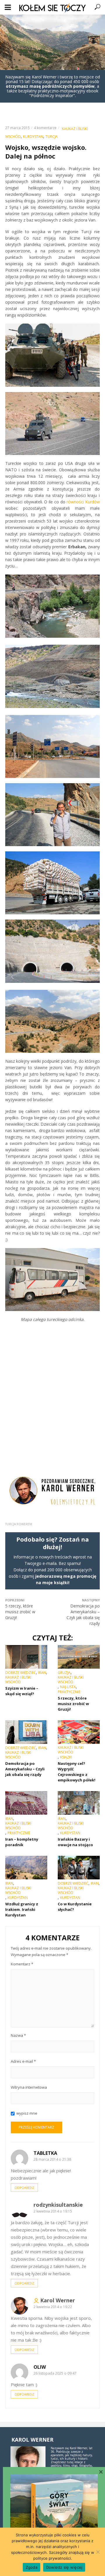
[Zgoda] (98, 2552)
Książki (66, 1757)
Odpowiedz (24, 2188)
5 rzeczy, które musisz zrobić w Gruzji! (73, 1704)
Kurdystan (33, 137)
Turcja (52, 137)
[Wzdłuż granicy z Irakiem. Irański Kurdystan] (26, 1868)
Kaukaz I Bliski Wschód (18, 1680)
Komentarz (22, 1964)
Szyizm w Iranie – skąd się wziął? (22, 1691)
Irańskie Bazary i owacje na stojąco (75, 1842)
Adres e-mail (23, 2061)
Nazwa (18, 2035)
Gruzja (64, 1673)
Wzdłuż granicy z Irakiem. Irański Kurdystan (22, 1909)
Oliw (40, 2367)
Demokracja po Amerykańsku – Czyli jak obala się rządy (25, 1769)
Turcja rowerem (19, 1524)
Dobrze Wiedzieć (21, 1673)
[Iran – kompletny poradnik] (26, 1803)
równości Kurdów (83, 502)
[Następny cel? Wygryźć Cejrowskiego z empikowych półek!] (79, 1732)
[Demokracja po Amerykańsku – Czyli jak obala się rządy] (26, 1732)
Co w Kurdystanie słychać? (75, 1907)
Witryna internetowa (29, 2087)
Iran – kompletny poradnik (22, 1842)
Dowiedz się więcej (64, 2567)
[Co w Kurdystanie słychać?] (79, 1868)
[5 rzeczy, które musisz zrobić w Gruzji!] (79, 1657)
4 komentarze (45, 128)
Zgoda (32, 2567)
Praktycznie (69, 1692)
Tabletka (45, 2153)
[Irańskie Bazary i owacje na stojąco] (79, 1803)
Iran (42, 1673)
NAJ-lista (68, 1687)
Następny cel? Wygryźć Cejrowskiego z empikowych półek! (77, 1772)
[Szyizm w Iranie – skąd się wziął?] (26, 1657)
